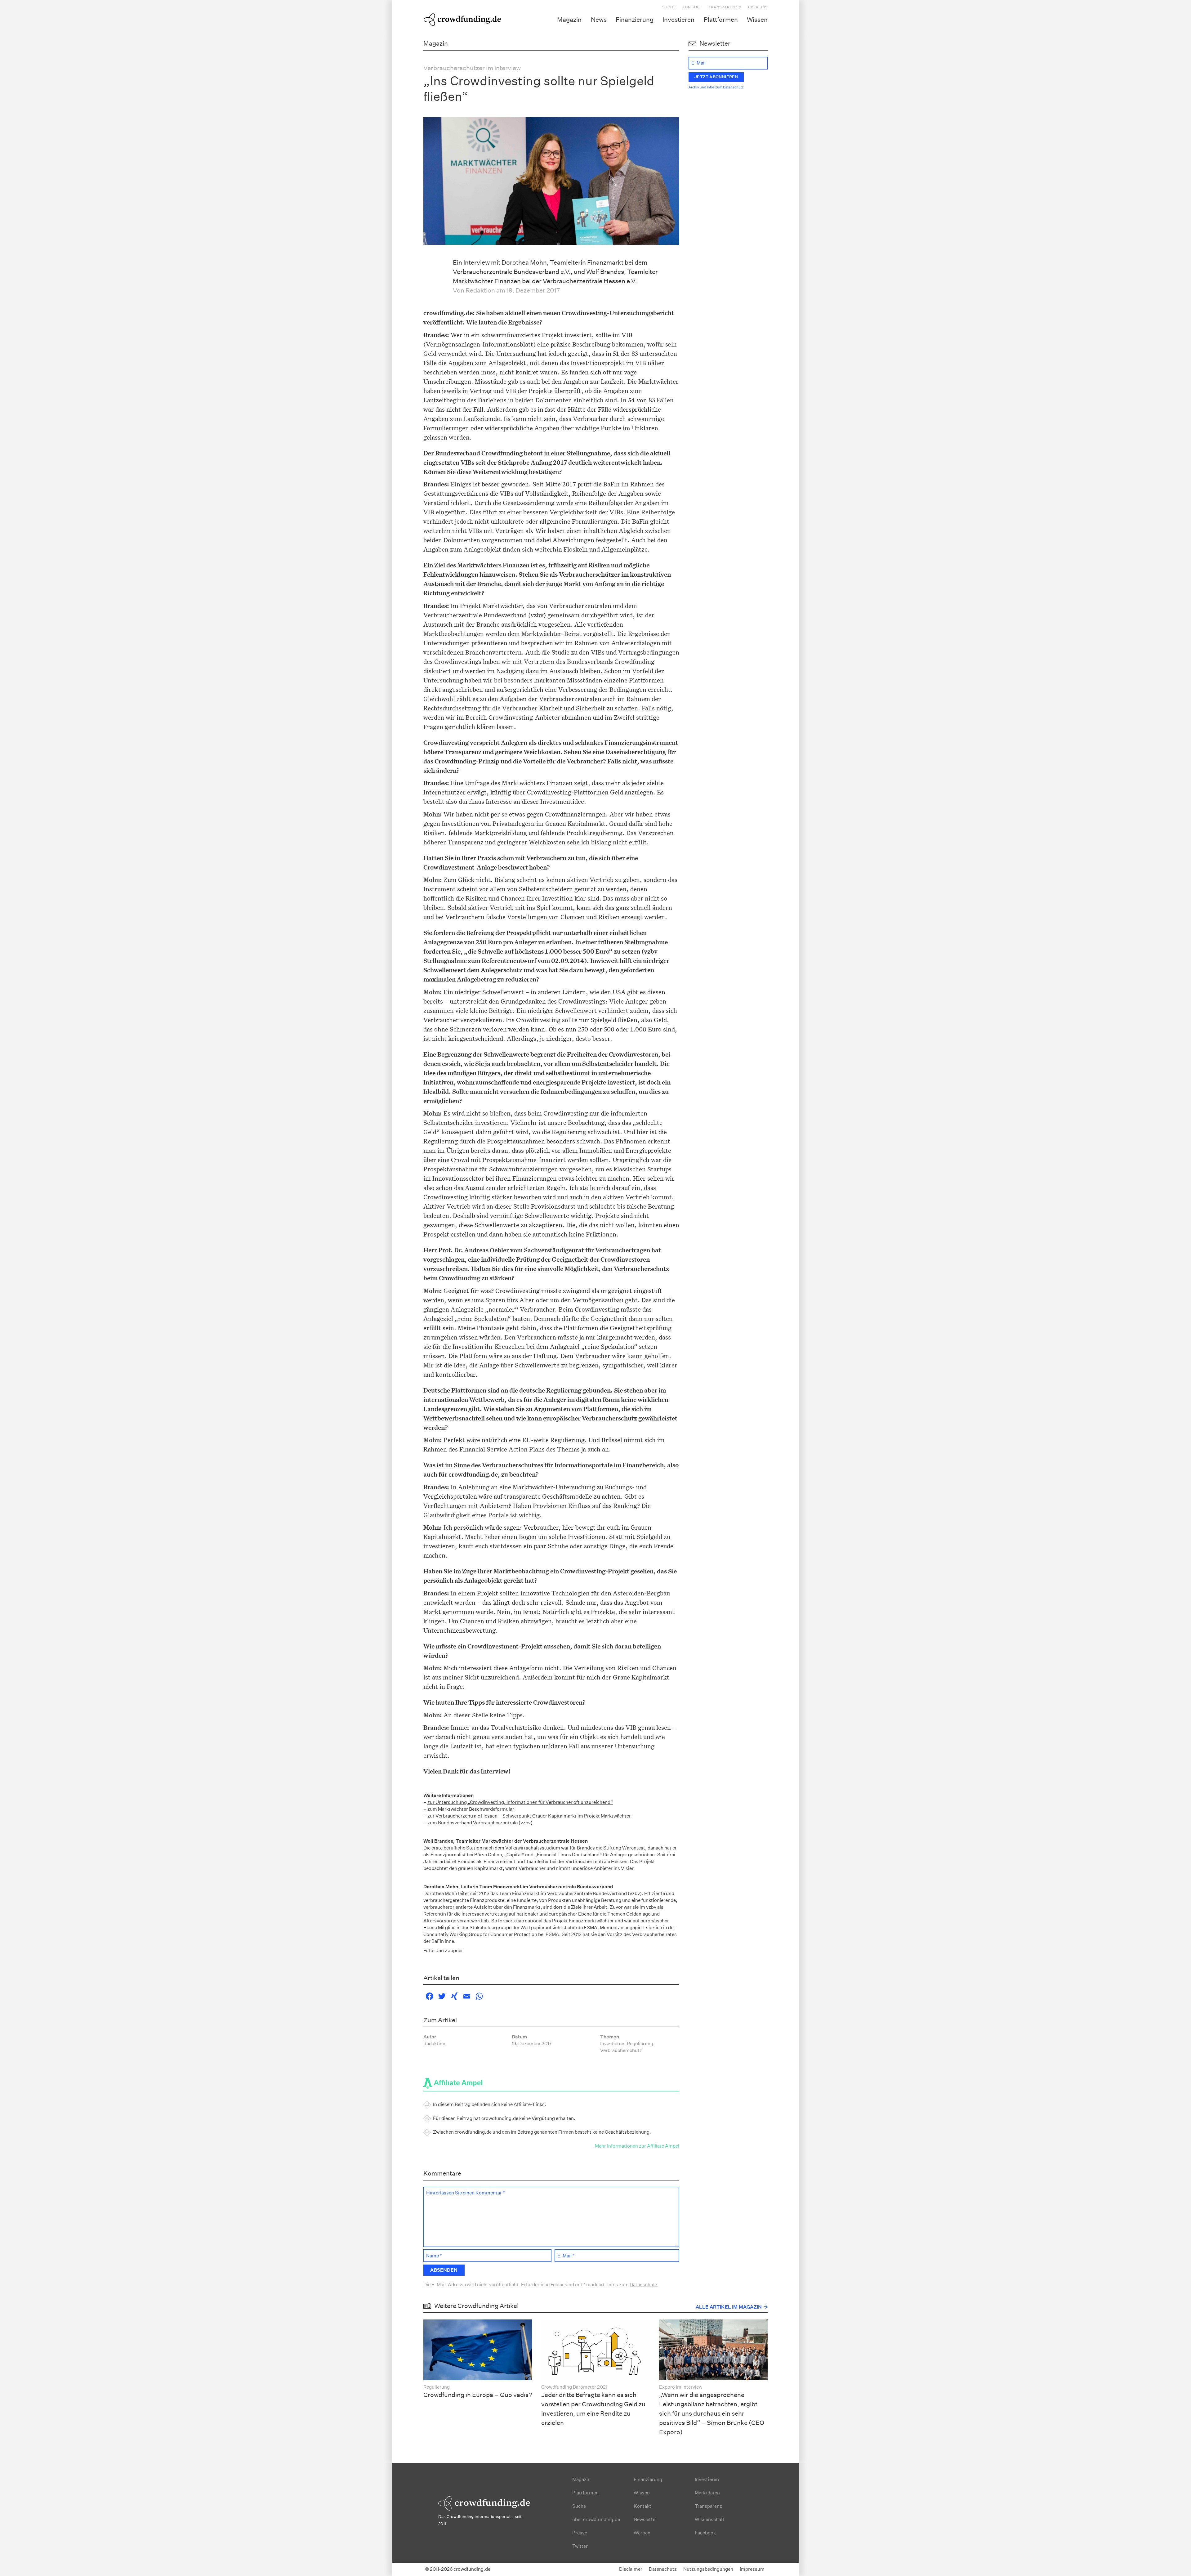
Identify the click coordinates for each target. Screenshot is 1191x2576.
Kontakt (692, 7)
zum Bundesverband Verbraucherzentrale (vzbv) (480, 1823)
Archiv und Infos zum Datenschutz (716, 87)
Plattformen (721, 20)
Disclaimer (631, 2569)
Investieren (678, 20)
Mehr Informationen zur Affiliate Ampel (637, 2146)
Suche (669, 7)
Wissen (757, 20)
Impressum (752, 2569)
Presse (580, 2533)
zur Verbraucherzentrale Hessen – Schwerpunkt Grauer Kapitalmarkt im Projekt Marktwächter (529, 1816)
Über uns (758, 7)
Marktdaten (707, 2493)
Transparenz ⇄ (725, 7)
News (599, 20)
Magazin (569, 20)
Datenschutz (644, 2285)
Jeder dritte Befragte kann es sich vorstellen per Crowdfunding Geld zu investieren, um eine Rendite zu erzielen (593, 2409)
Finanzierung (635, 20)
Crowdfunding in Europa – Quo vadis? (478, 2395)
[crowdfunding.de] (462, 19)
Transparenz (708, 2506)
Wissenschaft (710, 2519)
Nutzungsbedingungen (708, 2569)
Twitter (580, 2546)
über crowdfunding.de (596, 2519)
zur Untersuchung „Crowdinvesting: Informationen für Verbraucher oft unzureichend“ (520, 1802)
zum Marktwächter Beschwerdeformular (471, 1809)
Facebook (705, 2533)
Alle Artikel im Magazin (729, 2307)
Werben (642, 2533)
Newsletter (645, 2519)
